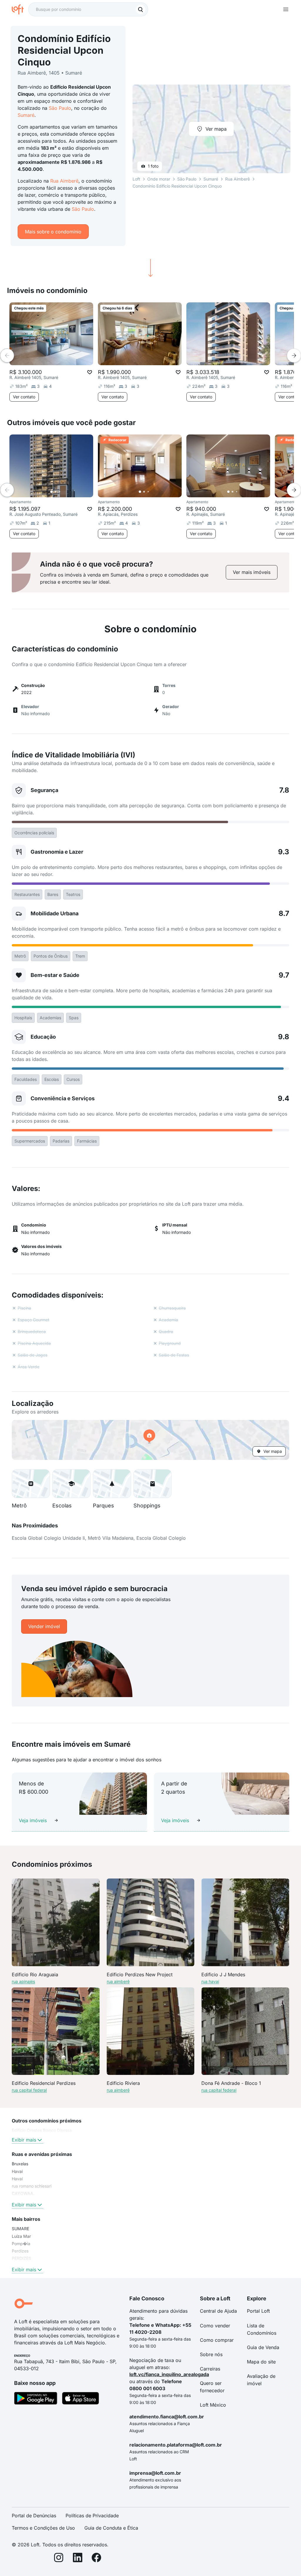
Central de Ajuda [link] (218, 2311)
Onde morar (159, 179)
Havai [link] (17, 2171)
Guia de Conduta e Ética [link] (111, 2528)
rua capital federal (29, 2090)
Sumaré (26, 115)
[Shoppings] (153, 1484)
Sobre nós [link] (211, 2354)
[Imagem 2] (56, 492)
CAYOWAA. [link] (23, 2193)
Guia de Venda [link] (263, 2347)
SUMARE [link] (20, 2229)
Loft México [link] (213, 2405)
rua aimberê (118, 1981)
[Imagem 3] (60, 492)
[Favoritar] (90, 372)
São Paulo (60, 108)
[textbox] (88, 9)
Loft (136, 179)
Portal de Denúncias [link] (34, 2516)
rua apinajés (23, 1981)
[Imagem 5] (68, 492)
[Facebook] (96, 2559)
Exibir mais (24, 2140)
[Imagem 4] (64, 492)
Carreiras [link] (210, 2369)
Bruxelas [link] (20, 2164)
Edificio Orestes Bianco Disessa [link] (42, 2130)
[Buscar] (141, 9)
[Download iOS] (81, 2399)
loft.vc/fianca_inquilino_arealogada (169, 2374)
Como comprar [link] (217, 2340)
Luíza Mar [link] (21, 2236)
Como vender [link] (215, 2326)
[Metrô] (31, 1484)
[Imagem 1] (51, 492)
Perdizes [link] (20, 2251)
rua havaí (210, 1981)
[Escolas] (71, 1484)
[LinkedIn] (78, 2559)
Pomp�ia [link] (21, 2244)
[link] (252, 572)
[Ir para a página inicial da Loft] (20, 9)
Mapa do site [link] (261, 2362)
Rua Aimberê (64, 181)
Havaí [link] (17, 2179)
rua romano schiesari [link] (32, 2186)
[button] (150, 1440)
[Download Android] (36, 2399)
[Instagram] (59, 2559)
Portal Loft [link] (258, 2311)
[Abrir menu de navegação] (286, 9)
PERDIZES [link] (21, 2258)
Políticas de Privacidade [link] (92, 2516)
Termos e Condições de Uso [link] (43, 2528)
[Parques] (112, 1484)
